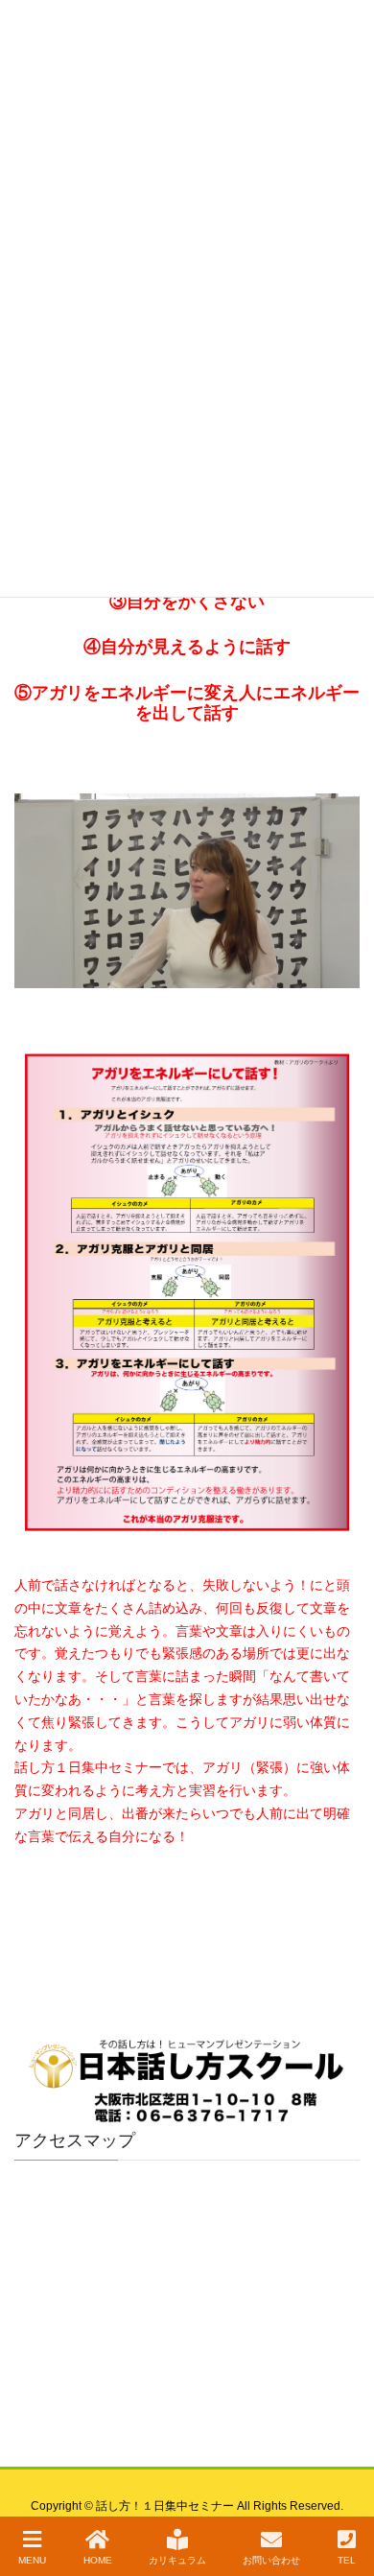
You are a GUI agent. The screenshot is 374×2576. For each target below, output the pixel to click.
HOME (98, 2560)
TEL (347, 2560)
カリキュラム (177, 2560)
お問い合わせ (271, 2560)
